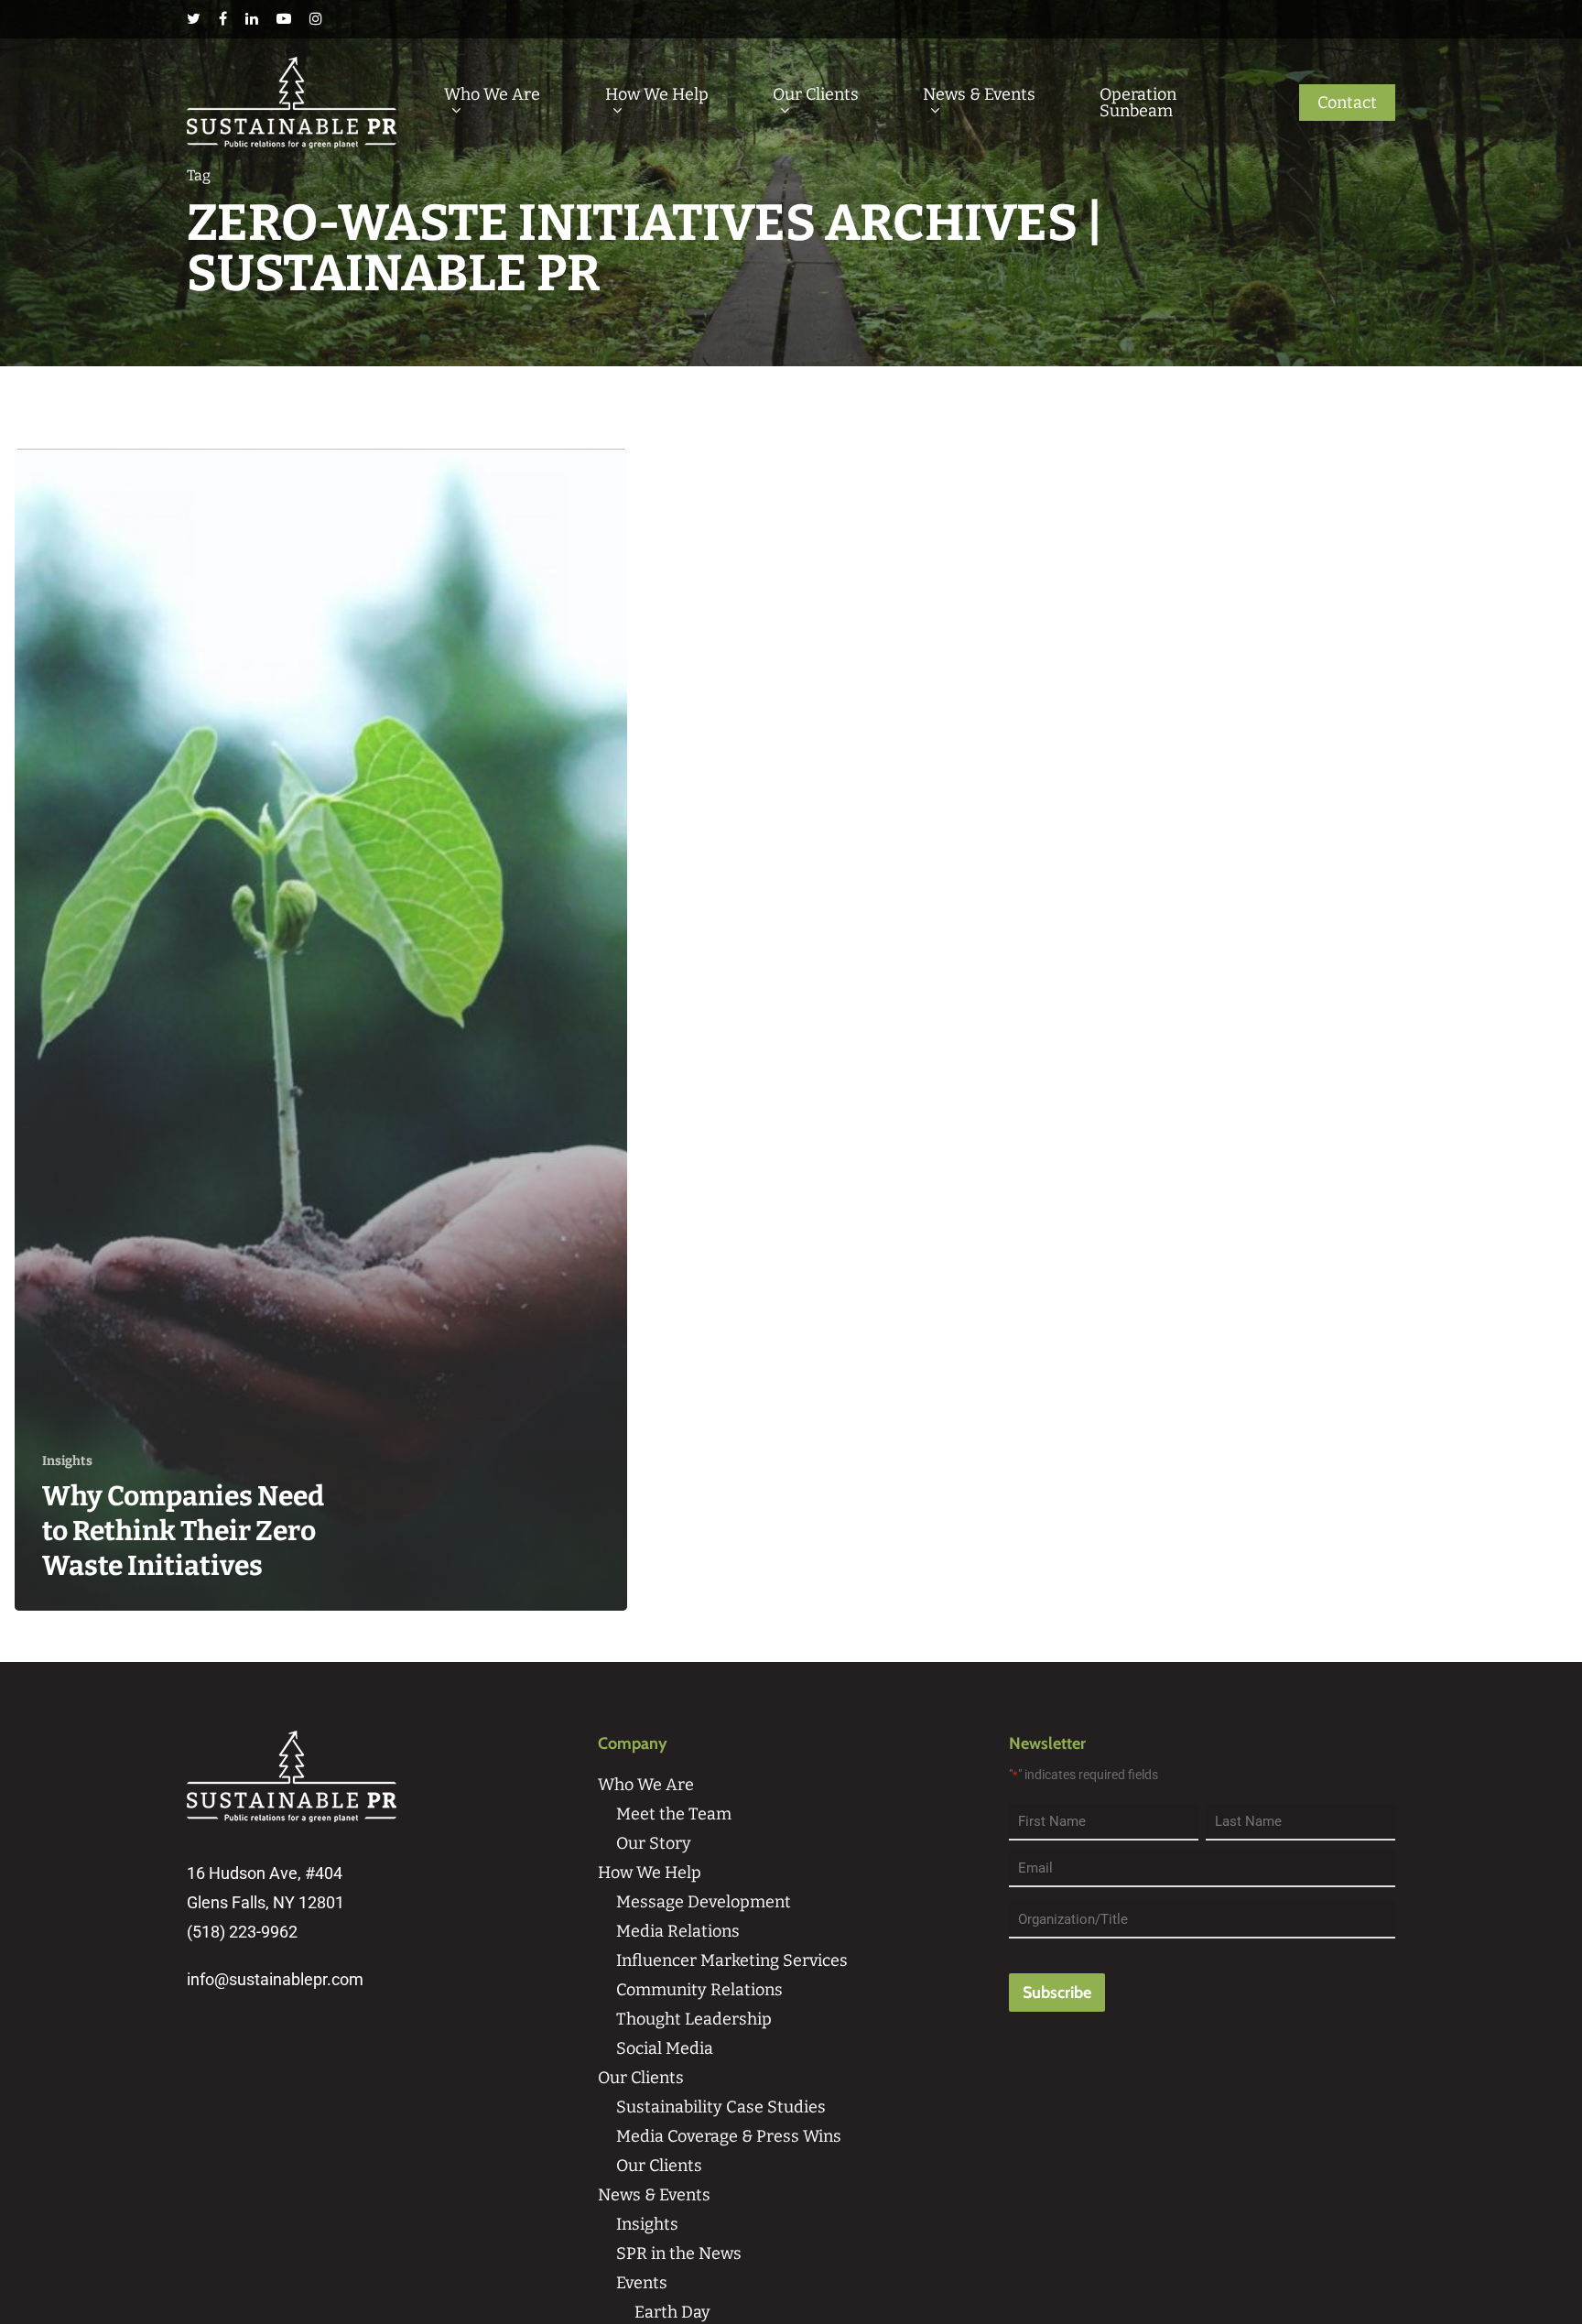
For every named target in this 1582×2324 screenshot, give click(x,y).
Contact (1347, 103)
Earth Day (672, 2312)
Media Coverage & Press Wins (729, 2136)
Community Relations (699, 1990)
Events (642, 2283)
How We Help (657, 95)
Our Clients (816, 95)
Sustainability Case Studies (721, 2107)
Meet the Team (674, 1814)
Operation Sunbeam (1138, 103)
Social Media (665, 2048)
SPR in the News (679, 2253)
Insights (67, 1461)
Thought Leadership (694, 2019)
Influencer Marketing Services (732, 1960)
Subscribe (1057, 1993)
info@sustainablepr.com (275, 1979)
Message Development (704, 1902)
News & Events (979, 95)
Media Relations (678, 1931)
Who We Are (492, 95)
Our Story (654, 1843)
